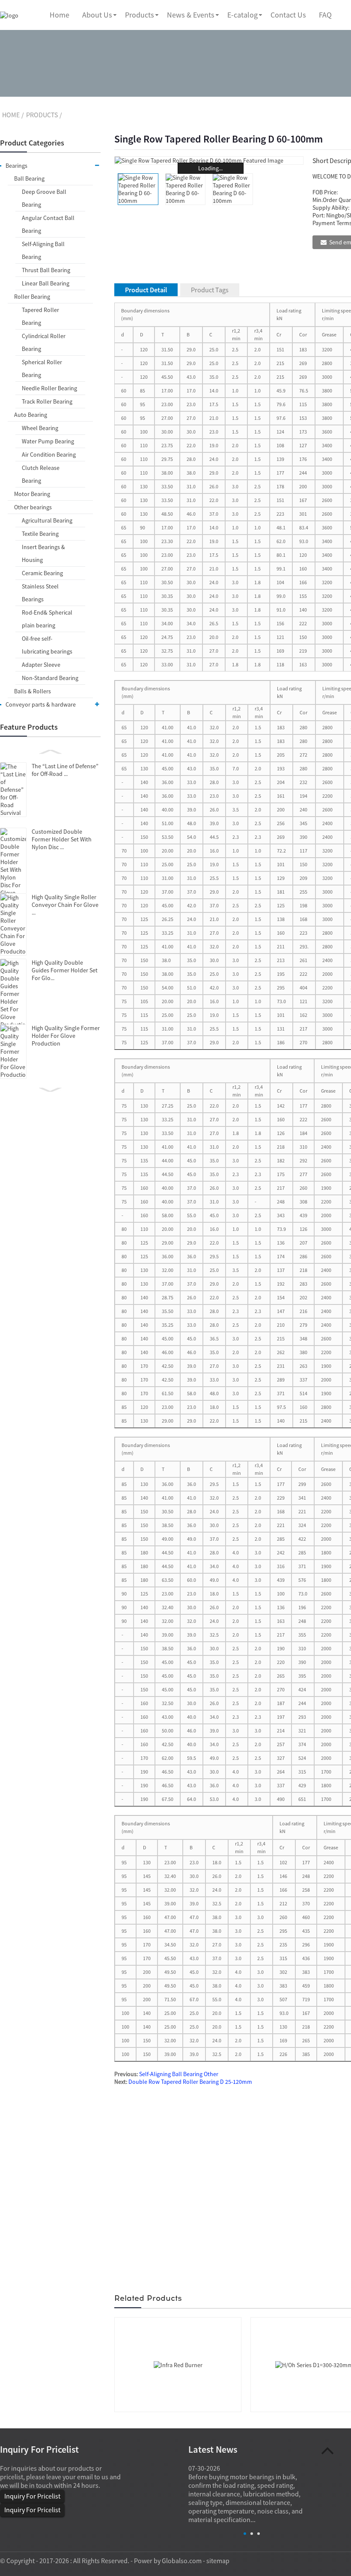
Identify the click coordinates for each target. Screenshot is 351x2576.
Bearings (16, 166)
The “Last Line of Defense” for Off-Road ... (65, 770)
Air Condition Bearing (49, 455)
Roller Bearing (32, 297)
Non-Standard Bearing (50, 678)
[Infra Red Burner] (178, 2364)
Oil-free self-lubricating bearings (47, 645)
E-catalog (242, 15)
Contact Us (288, 15)
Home (59, 15)
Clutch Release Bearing (41, 474)
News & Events (191, 15)
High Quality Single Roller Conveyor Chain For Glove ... (65, 905)
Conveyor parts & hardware (41, 704)
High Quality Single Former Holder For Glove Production (66, 1036)
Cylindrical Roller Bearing (44, 342)
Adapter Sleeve (41, 665)
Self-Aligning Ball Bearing (43, 250)
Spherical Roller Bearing (42, 368)
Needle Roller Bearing (49, 388)
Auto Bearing (31, 415)
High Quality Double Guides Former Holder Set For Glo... (65, 970)
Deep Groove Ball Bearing (44, 198)
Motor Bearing (32, 494)
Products (140, 15)
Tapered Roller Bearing (40, 316)
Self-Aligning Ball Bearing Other (179, 2074)
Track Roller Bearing (47, 401)
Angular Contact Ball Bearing (48, 224)
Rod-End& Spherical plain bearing (47, 619)
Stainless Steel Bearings (40, 593)
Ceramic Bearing (42, 573)
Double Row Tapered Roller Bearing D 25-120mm (190, 2082)
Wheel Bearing (40, 428)
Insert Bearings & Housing (43, 553)
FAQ (325, 15)
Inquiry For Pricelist (32, 2496)
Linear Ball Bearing (46, 283)
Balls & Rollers (33, 691)
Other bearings (33, 507)
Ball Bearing (29, 178)
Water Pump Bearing (48, 441)
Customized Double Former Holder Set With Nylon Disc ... (62, 839)
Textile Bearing (40, 534)
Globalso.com (182, 2561)
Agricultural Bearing (47, 520)
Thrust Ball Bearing (46, 270)
